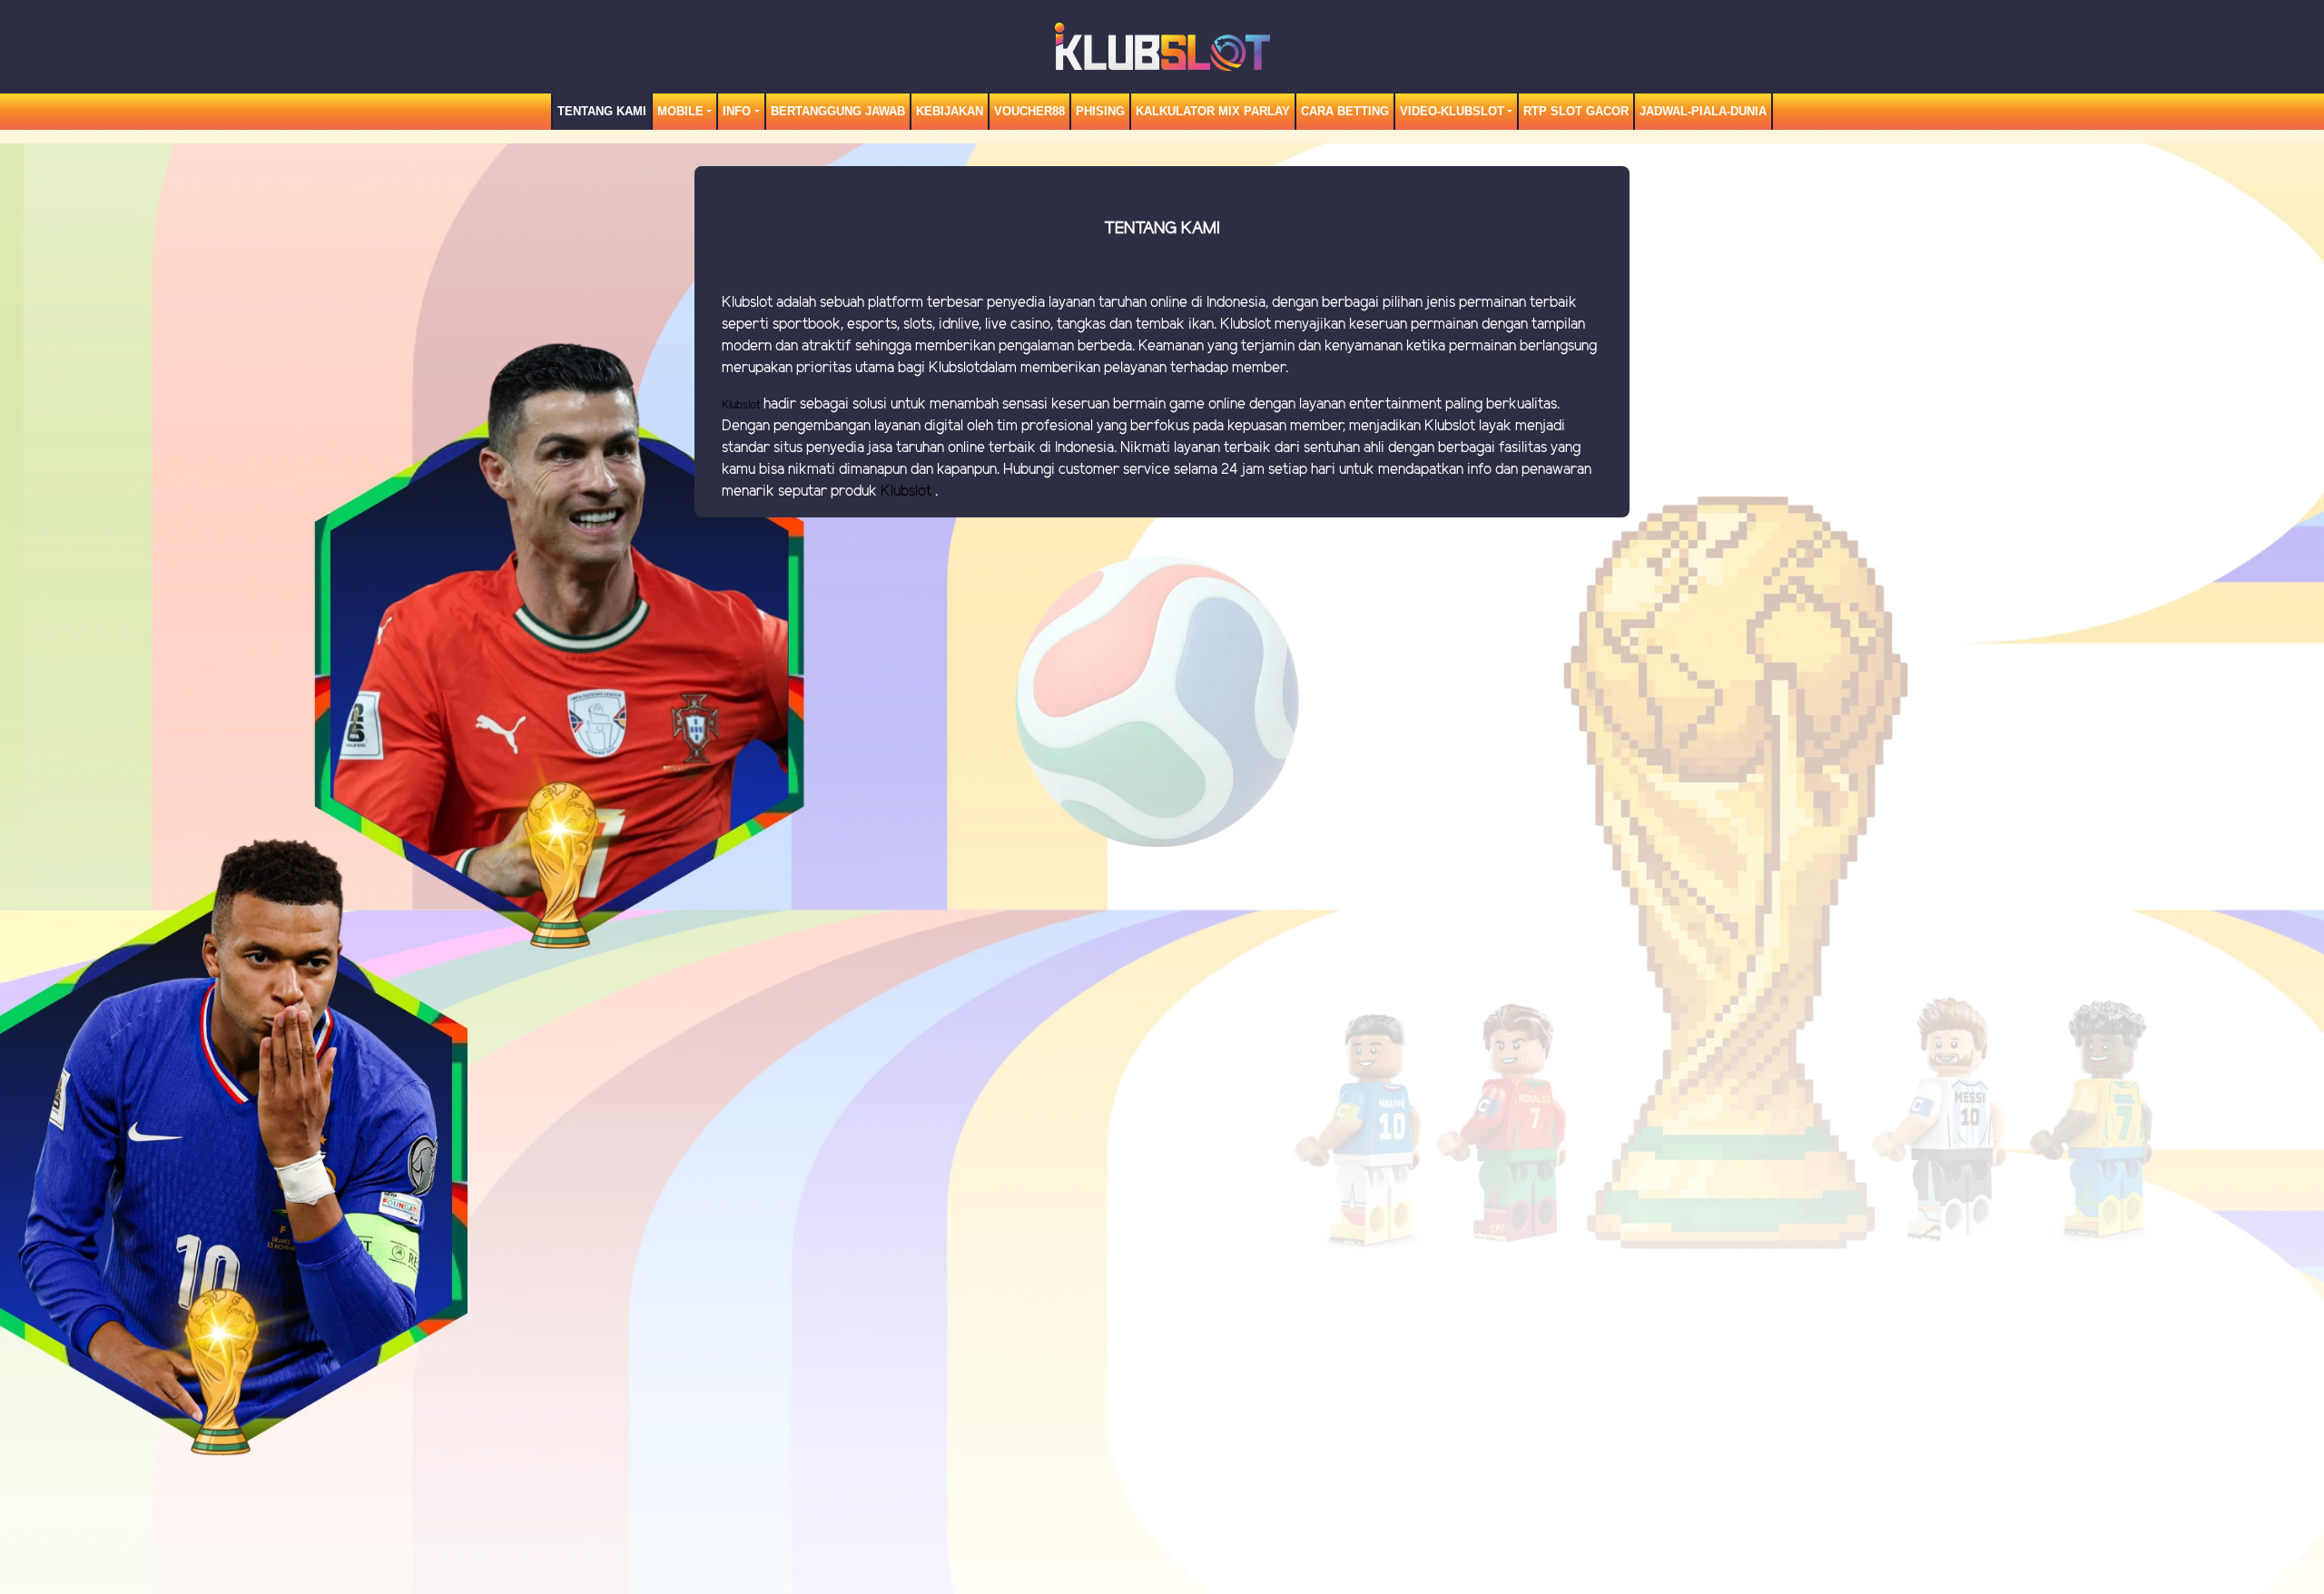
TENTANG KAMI (602, 111)
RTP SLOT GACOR (1576, 111)
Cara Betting (1345, 111)
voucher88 (1029, 111)
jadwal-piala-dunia (1703, 111)
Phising (1100, 111)
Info (737, 111)
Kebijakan (950, 111)
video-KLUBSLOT (1452, 111)
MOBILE (680, 111)
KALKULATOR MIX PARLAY (1213, 111)
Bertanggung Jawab (838, 111)
